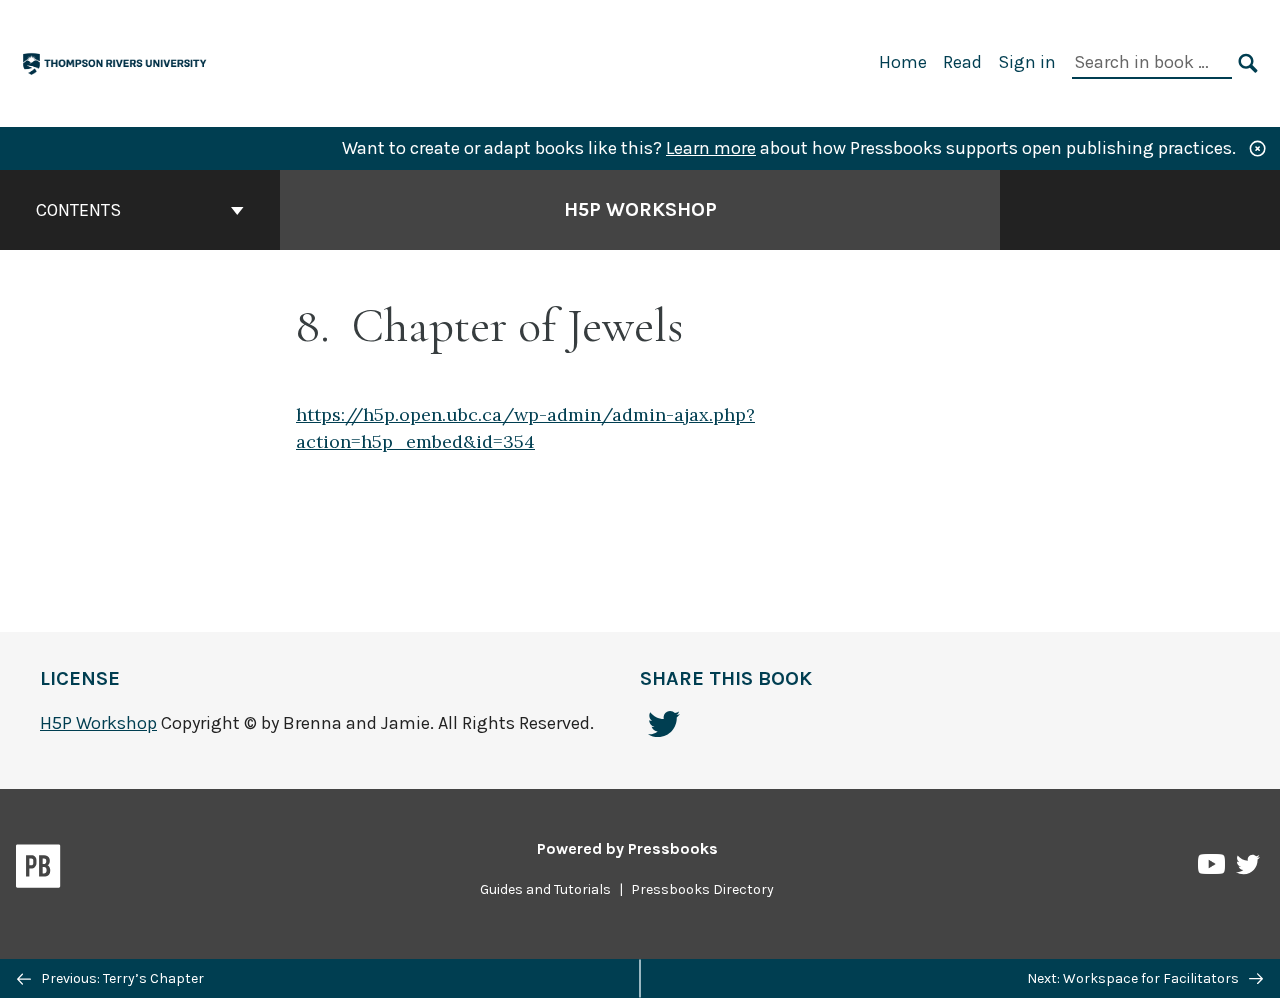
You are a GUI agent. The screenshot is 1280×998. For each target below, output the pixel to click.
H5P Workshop (640, 209)
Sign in (1027, 62)
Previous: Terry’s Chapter (121, 978)
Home (903, 62)
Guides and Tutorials (545, 889)
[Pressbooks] (38, 870)
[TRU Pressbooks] (116, 61)
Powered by (627, 848)
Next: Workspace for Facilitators (1134, 978)
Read (962, 62)
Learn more (711, 148)
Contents (78, 210)
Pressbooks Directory (702, 889)
